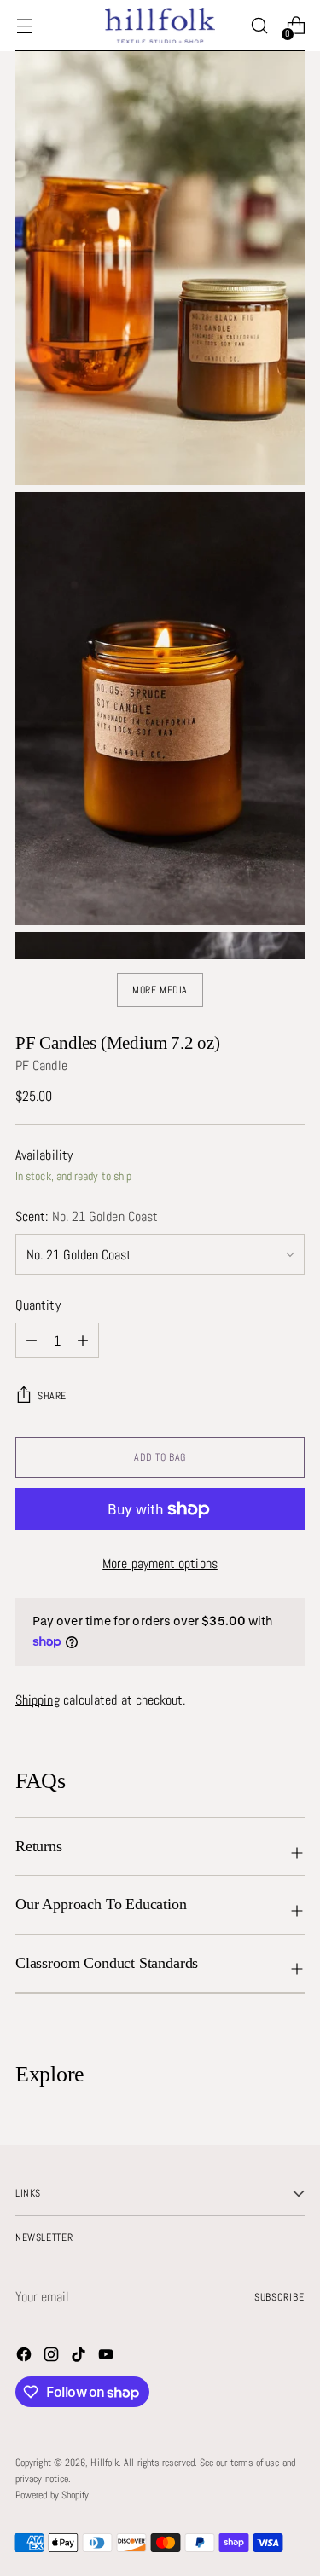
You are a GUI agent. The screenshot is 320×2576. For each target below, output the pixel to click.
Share (52, 1396)
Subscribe (279, 2297)
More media (160, 990)
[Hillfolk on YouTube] (108, 2357)
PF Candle (41, 1065)
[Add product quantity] (83, 1340)
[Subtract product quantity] (32, 1340)
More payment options (160, 1563)
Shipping (38, 1700)
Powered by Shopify (52, 2495)
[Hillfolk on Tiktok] (80, 2357)
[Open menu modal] (24, 26)
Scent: (87, 1216)
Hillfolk (105, 2463)
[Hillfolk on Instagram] (53, 2357)
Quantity (38, 1305)
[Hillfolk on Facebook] (26, 2357)
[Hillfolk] (160, 25)
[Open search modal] (259, 26)
